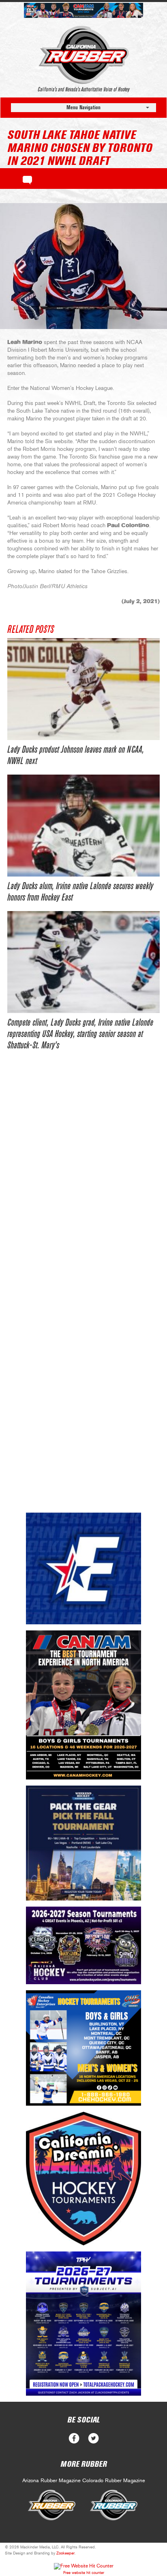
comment (27, 179)
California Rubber (84, 55)
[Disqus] (83, 1184)
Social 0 (74, 2439)
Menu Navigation (83, 107)
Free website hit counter (84, 2573)
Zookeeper (65, 2553)
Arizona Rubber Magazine (51, 2481)
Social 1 (93, 2439)
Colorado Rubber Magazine (114, 2481)
